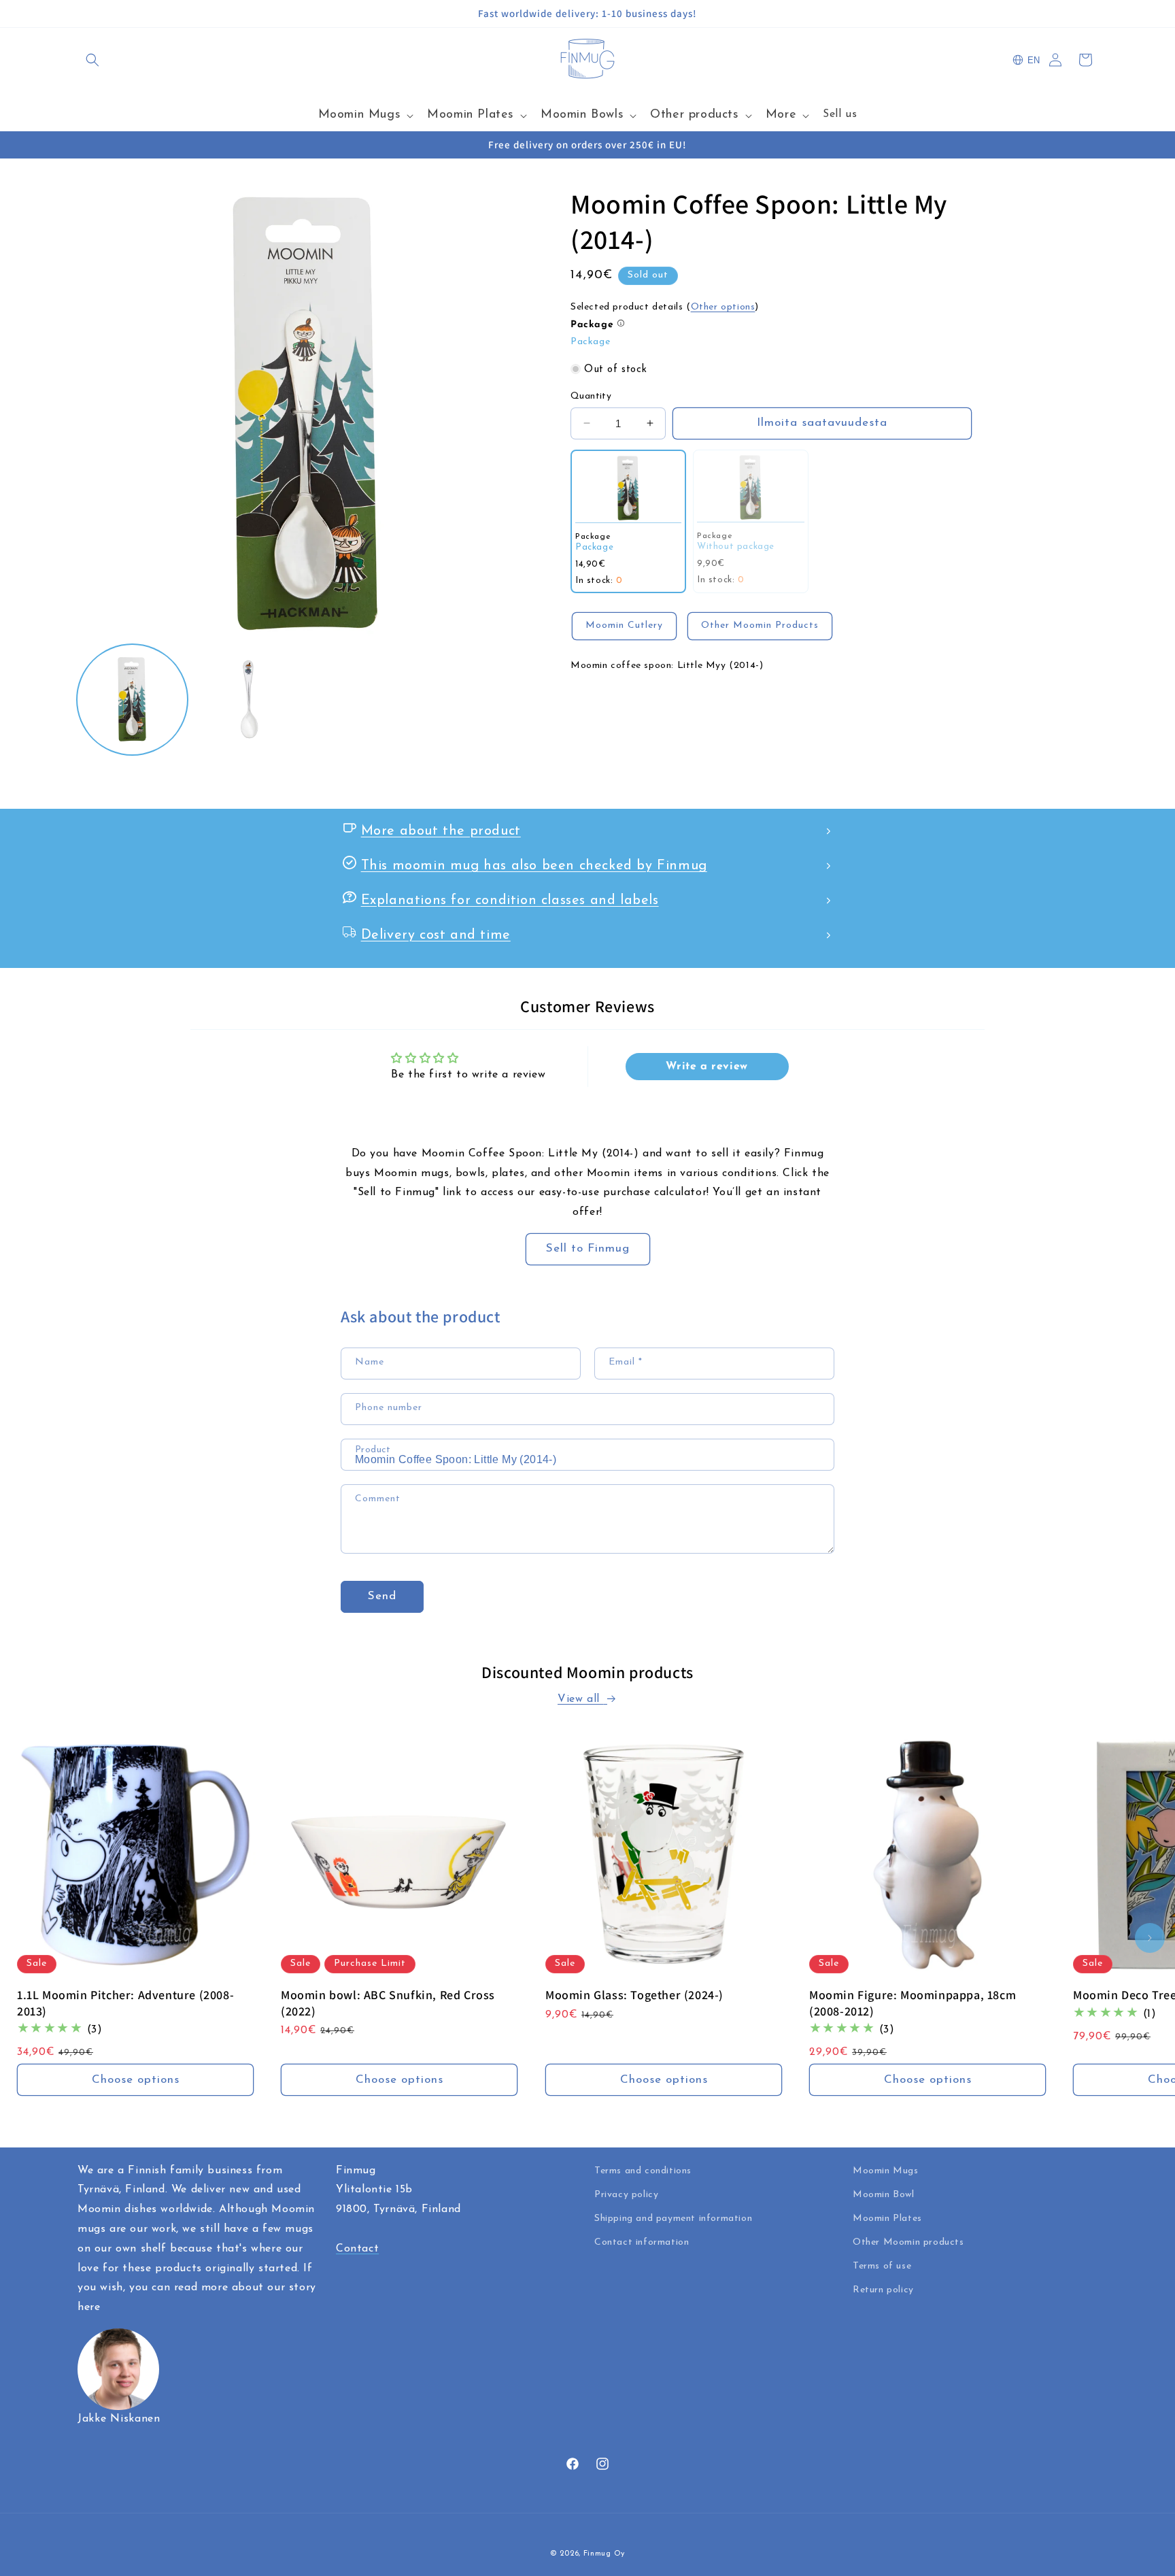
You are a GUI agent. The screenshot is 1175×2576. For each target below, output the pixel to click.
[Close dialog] (723, 1115)
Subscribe (587, 1394)
